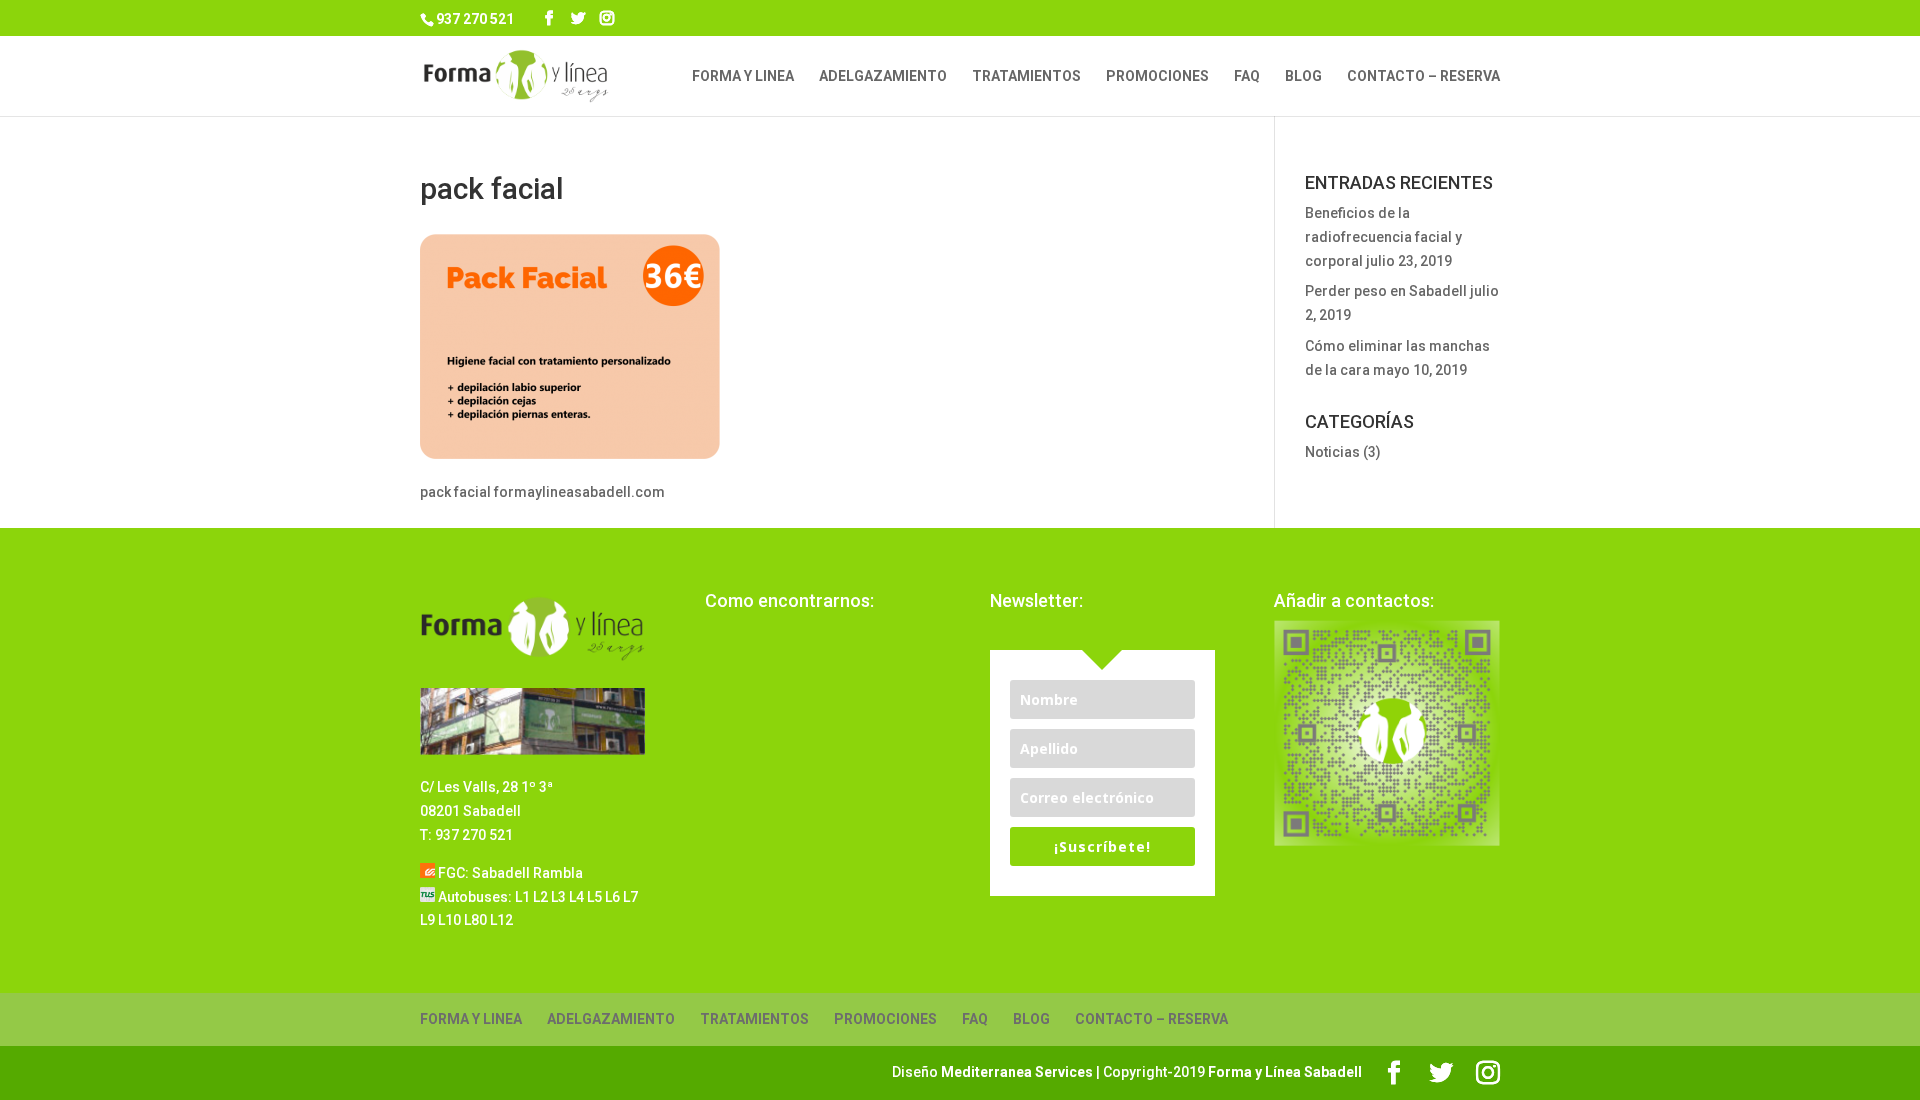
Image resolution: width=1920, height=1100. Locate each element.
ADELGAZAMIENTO (883, 76)
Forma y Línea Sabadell (1285, 1072)
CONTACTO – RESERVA (1423, 76)
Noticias (1332, 452)
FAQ (1247, 76)
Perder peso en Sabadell (1386, 291)
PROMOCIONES (1157, 76)
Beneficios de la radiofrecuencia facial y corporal (1383, 237)
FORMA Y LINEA (743, 76)
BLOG (1303, 76)
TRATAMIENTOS (1026, 76)
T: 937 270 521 (466, 835)
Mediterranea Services (1017, 1072)
